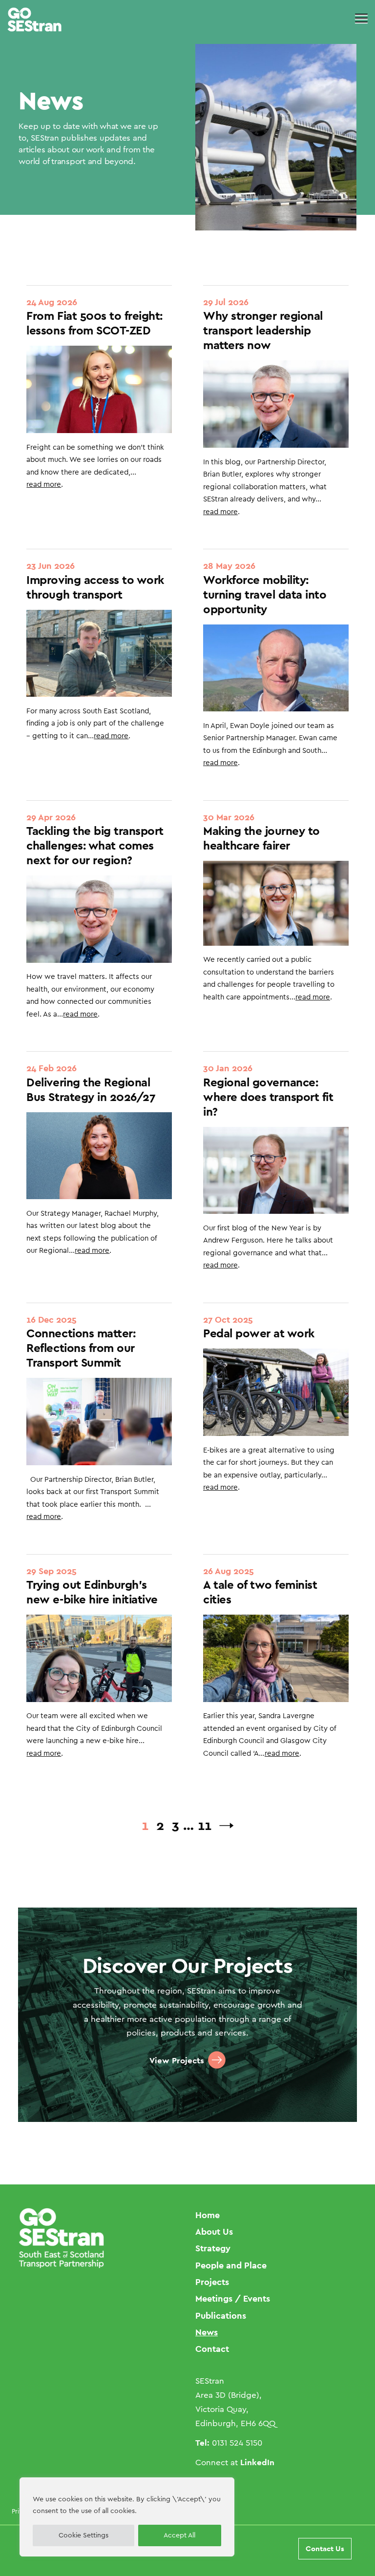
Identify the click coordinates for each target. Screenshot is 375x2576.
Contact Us (325, 2548)
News (207, 2332)
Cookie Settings (83, 2535)
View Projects (177, 2060)
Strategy (213, 2248)
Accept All (179, 2535)
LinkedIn (257, 2462)
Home (208, 2215)
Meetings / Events (233, 2298)
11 (205, 1825)
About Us (214, 2232)
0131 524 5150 (237, 2443)
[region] (127, 2517)
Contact (212, 2349)
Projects (212, 2282)
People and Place (231, 2265)
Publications (221, 2316)
